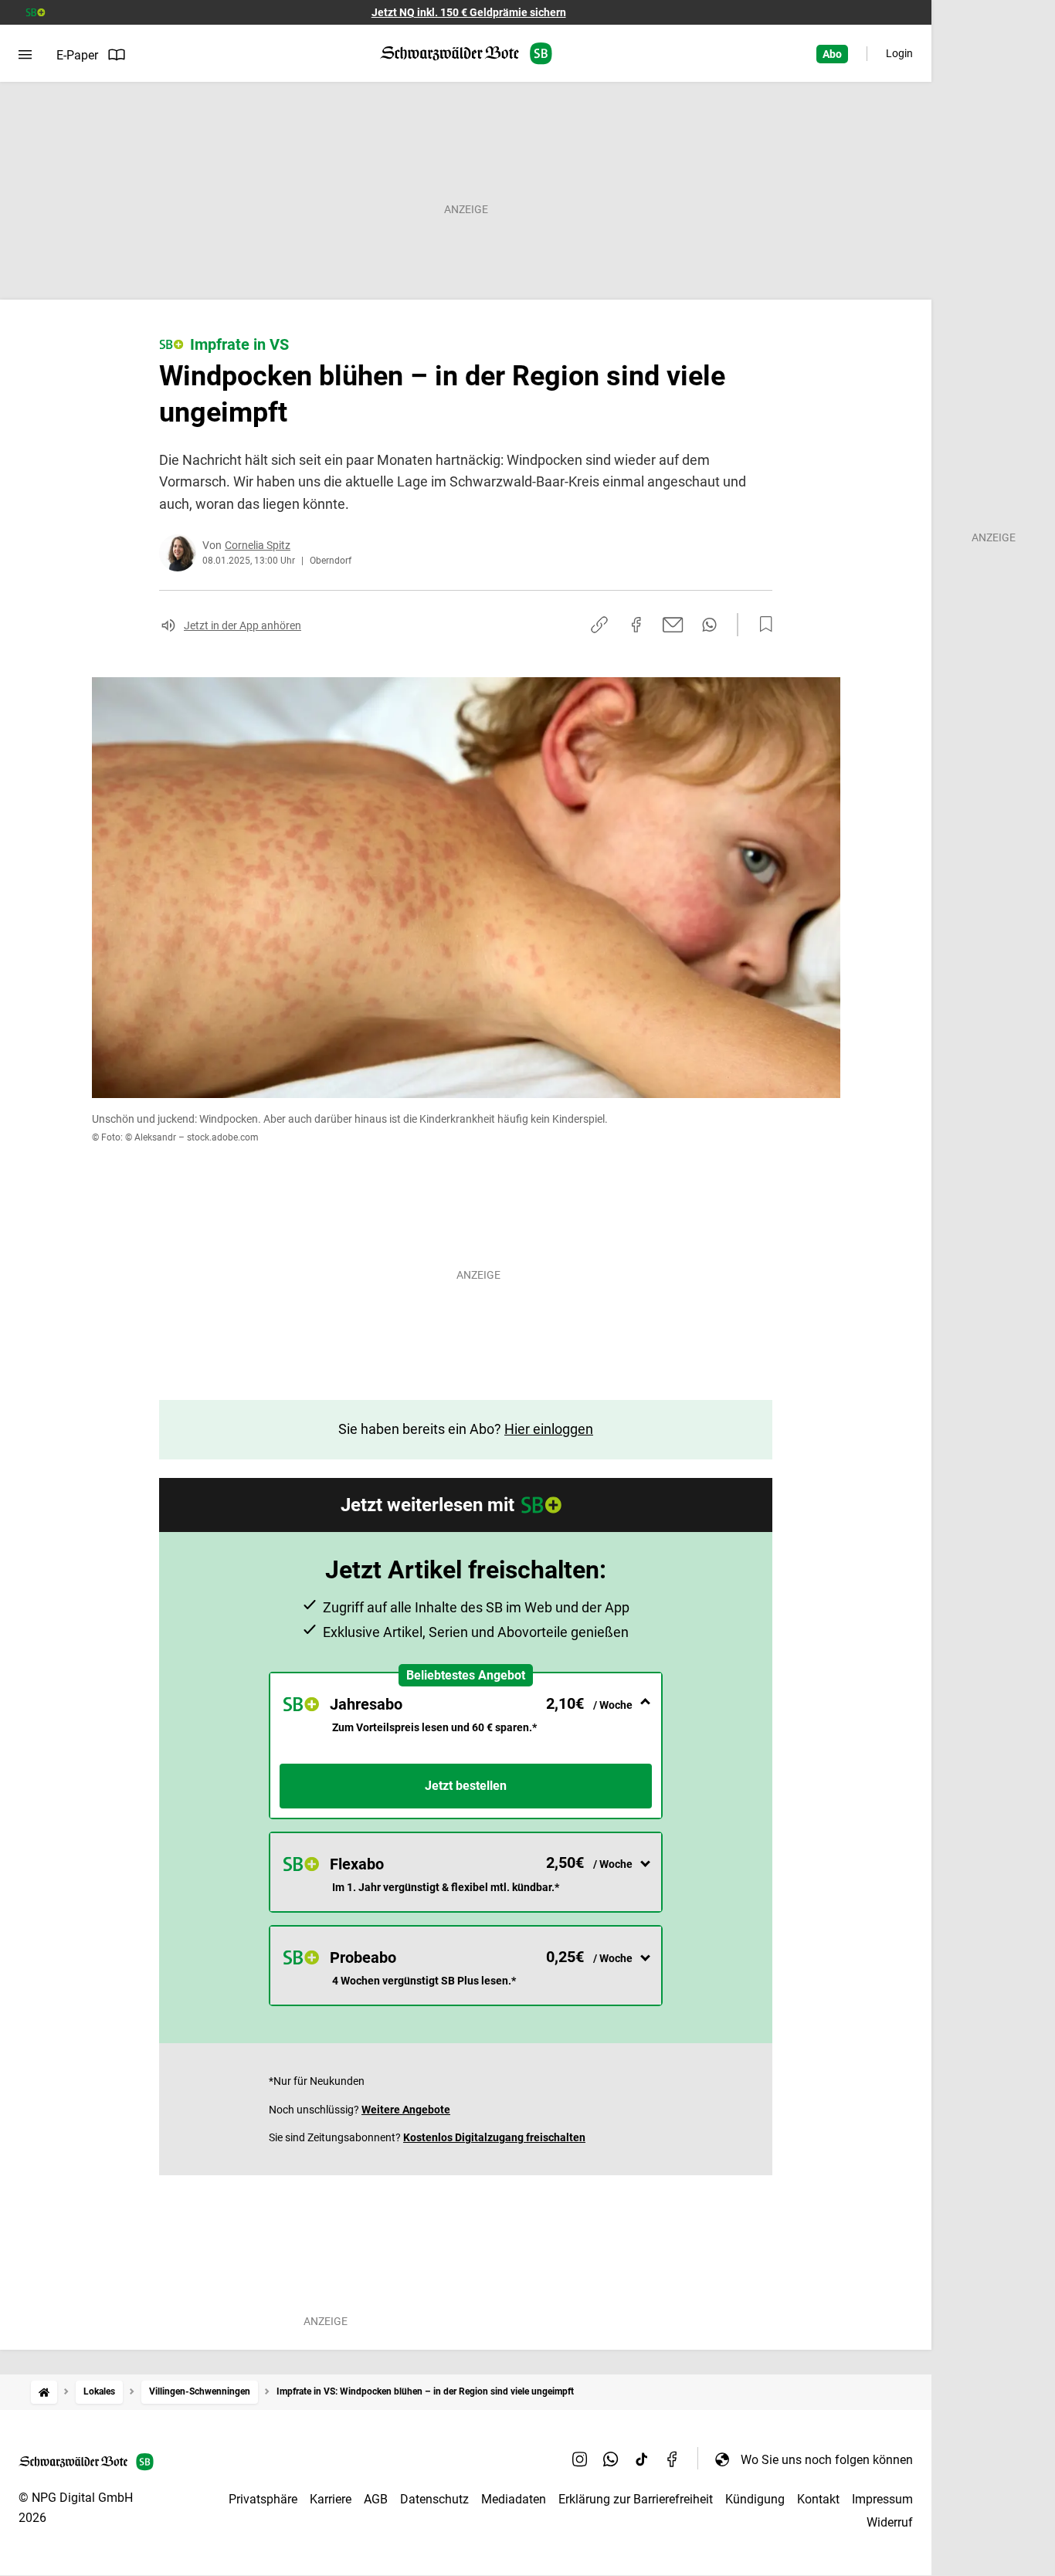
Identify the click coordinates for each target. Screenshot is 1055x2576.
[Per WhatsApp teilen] (709, 625)
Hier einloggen (549, 1429)
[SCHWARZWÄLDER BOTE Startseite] (466, 54)
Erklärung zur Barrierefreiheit (636, 2499)
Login (899, 53)
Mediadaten (514, 2499)
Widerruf (890, 2522)
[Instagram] (580, 2459)
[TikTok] (642, 2459)
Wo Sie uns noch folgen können (827, 2460)
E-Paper (77, 55)
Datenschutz (434, 2499)
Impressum (882, 2499)
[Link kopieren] (599, 625)
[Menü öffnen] (25, 55)
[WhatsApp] (611, 2459)
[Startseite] (44, 2392)
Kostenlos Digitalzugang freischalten (494, 2137)
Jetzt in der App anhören (243, 625)
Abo (832, 54)
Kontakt (818, 2499)
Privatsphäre (263, 2499)
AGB (376, 2499)
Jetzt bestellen (466, 1786)
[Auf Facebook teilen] (636, 625)
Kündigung (755, 2499)
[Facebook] (673, 2459)
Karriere (331, 2499)
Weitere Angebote (406, 2110)
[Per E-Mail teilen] (673, 625)
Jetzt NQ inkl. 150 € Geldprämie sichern (469, 12)
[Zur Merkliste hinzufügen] (762, 625)
